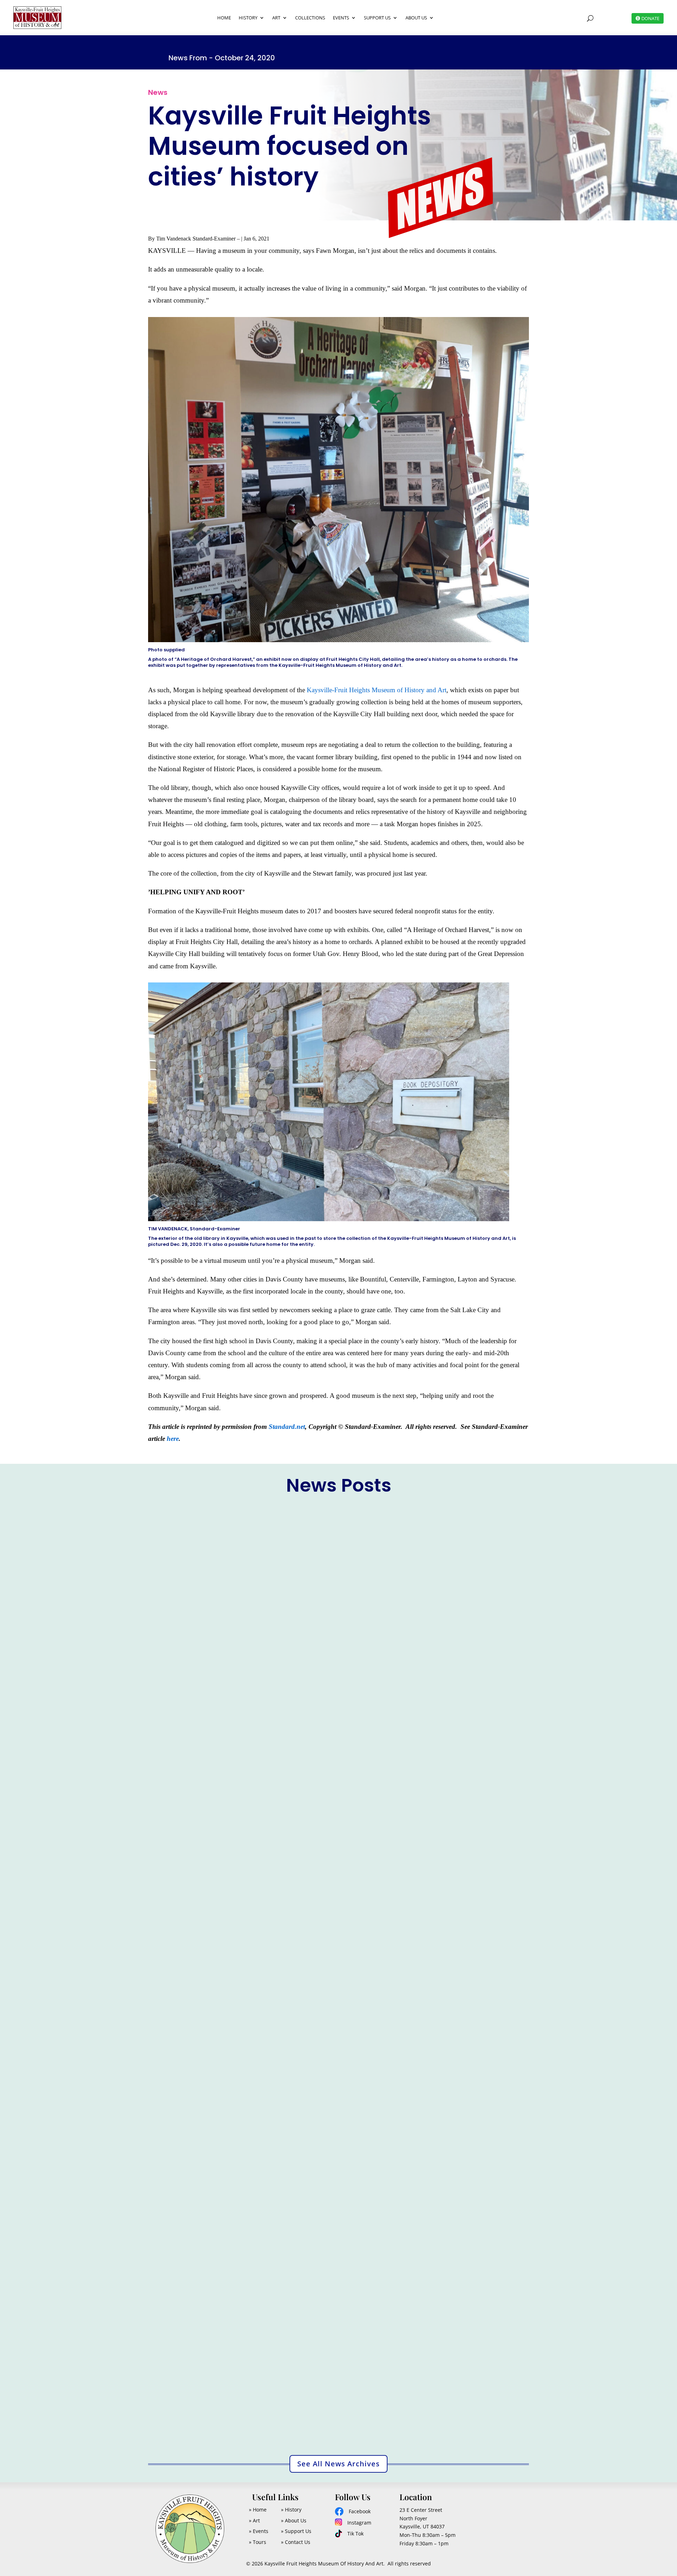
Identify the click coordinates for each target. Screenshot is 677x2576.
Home (224, 18)
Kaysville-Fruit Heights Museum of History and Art (377, 690)
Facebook (360, 2511)
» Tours (258, 2542)
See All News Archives (338, 2464)
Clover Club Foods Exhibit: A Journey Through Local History (240, 2077)
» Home (258, 2510)
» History (291, 2510)
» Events (259, 2531)
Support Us (377, 18)
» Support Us (296, 2531)
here (173, 1439)
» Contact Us (296, 2542)
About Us (416, 18)
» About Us (294, 2520)
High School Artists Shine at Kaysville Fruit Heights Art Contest (244, 2392)
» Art (254, 2520)
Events (341, 18)
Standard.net (287, 1427)
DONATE (650, 18)
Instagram (359, 2523)
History (248, 18)
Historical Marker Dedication (196, 1762)
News (189, 1773)
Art (276, 18)
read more (167, 1792)
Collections (310, 18)
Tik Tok (355, 2534)
